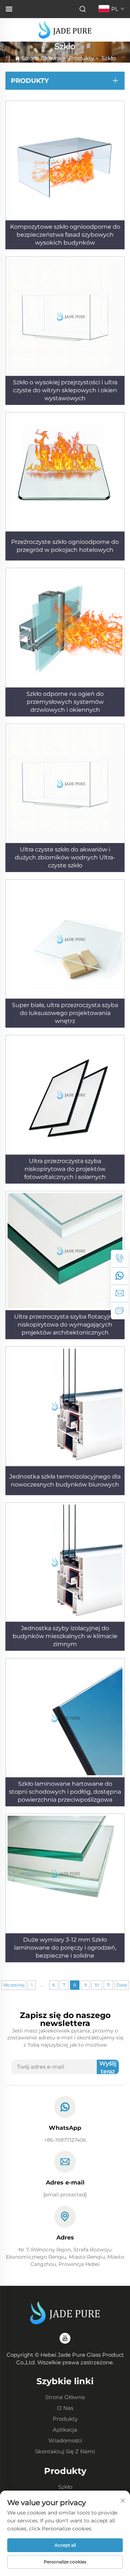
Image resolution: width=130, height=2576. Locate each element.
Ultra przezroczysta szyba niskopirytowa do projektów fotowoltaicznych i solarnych (65, 1169)
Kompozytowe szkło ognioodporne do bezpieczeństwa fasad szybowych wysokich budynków (65, 235)
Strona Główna (42, 58)
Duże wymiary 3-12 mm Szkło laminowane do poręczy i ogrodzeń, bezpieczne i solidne (65, 1948)
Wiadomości (65, 2440)
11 (108, 1985)
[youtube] (65, 2338)
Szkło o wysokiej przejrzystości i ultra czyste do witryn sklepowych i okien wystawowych (65, 390)
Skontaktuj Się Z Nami (65, 2451)
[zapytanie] (120, 1311)
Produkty (81, 58)
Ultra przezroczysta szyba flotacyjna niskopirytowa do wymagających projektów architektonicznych (65, 1325)
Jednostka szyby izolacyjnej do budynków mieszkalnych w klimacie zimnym (65, 1636)
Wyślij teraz (108, 2067)
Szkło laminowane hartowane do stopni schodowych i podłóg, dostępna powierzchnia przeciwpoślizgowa (65, 1792)
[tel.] (120, 1259)
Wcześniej (14, 1985)
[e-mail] (120, 1293)
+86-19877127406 (65, 2140)
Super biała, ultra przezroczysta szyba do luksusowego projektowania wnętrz (65, 1013)
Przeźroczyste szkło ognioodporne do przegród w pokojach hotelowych (65, 546)
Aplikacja (65, 2430)
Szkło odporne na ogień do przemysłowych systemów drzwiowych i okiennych (65, 702)
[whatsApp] (120, 1276)
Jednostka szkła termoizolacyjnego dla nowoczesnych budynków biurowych (65, 1481)
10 (97, 1985)
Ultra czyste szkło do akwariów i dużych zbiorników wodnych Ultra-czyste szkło (65, 857)
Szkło (109, 58)
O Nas (65, 2408)
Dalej (122, 1985)
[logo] (65, 29)
